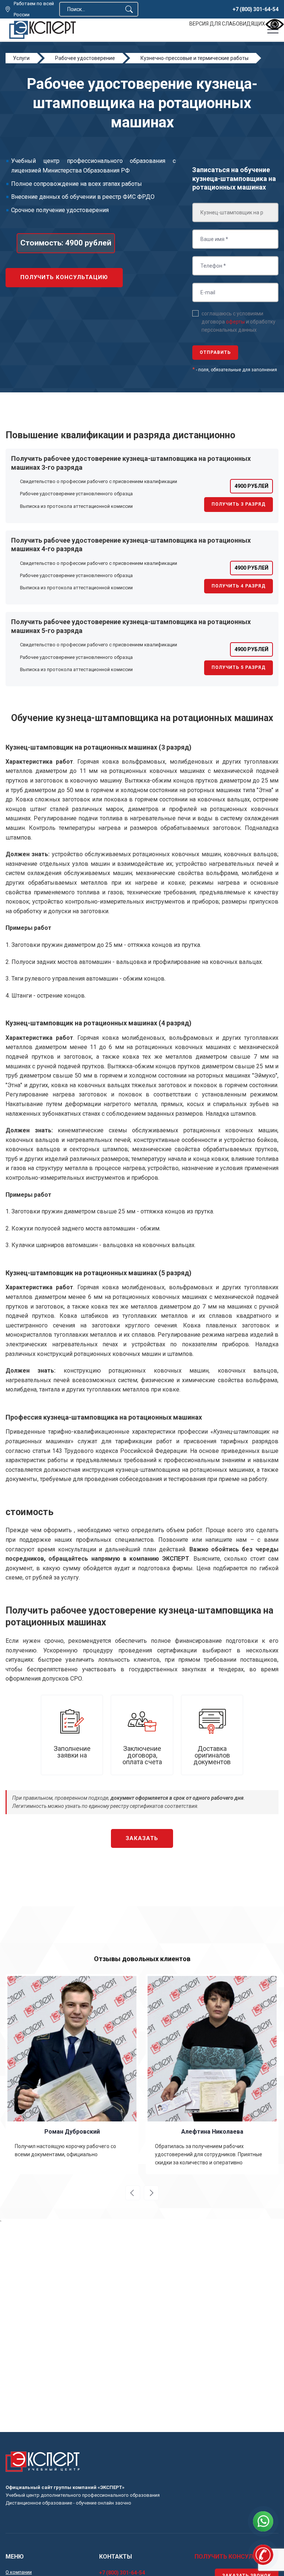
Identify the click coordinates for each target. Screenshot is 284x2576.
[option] (72, 2074)
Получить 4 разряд (239, 586)
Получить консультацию (64, 277)
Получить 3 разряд (239, 504)
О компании (19, 2572)
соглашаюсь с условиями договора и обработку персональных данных (239, 322)
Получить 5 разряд (239, 667)
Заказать (142, 1838)
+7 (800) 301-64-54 (256, 9)
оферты (235, 322)
